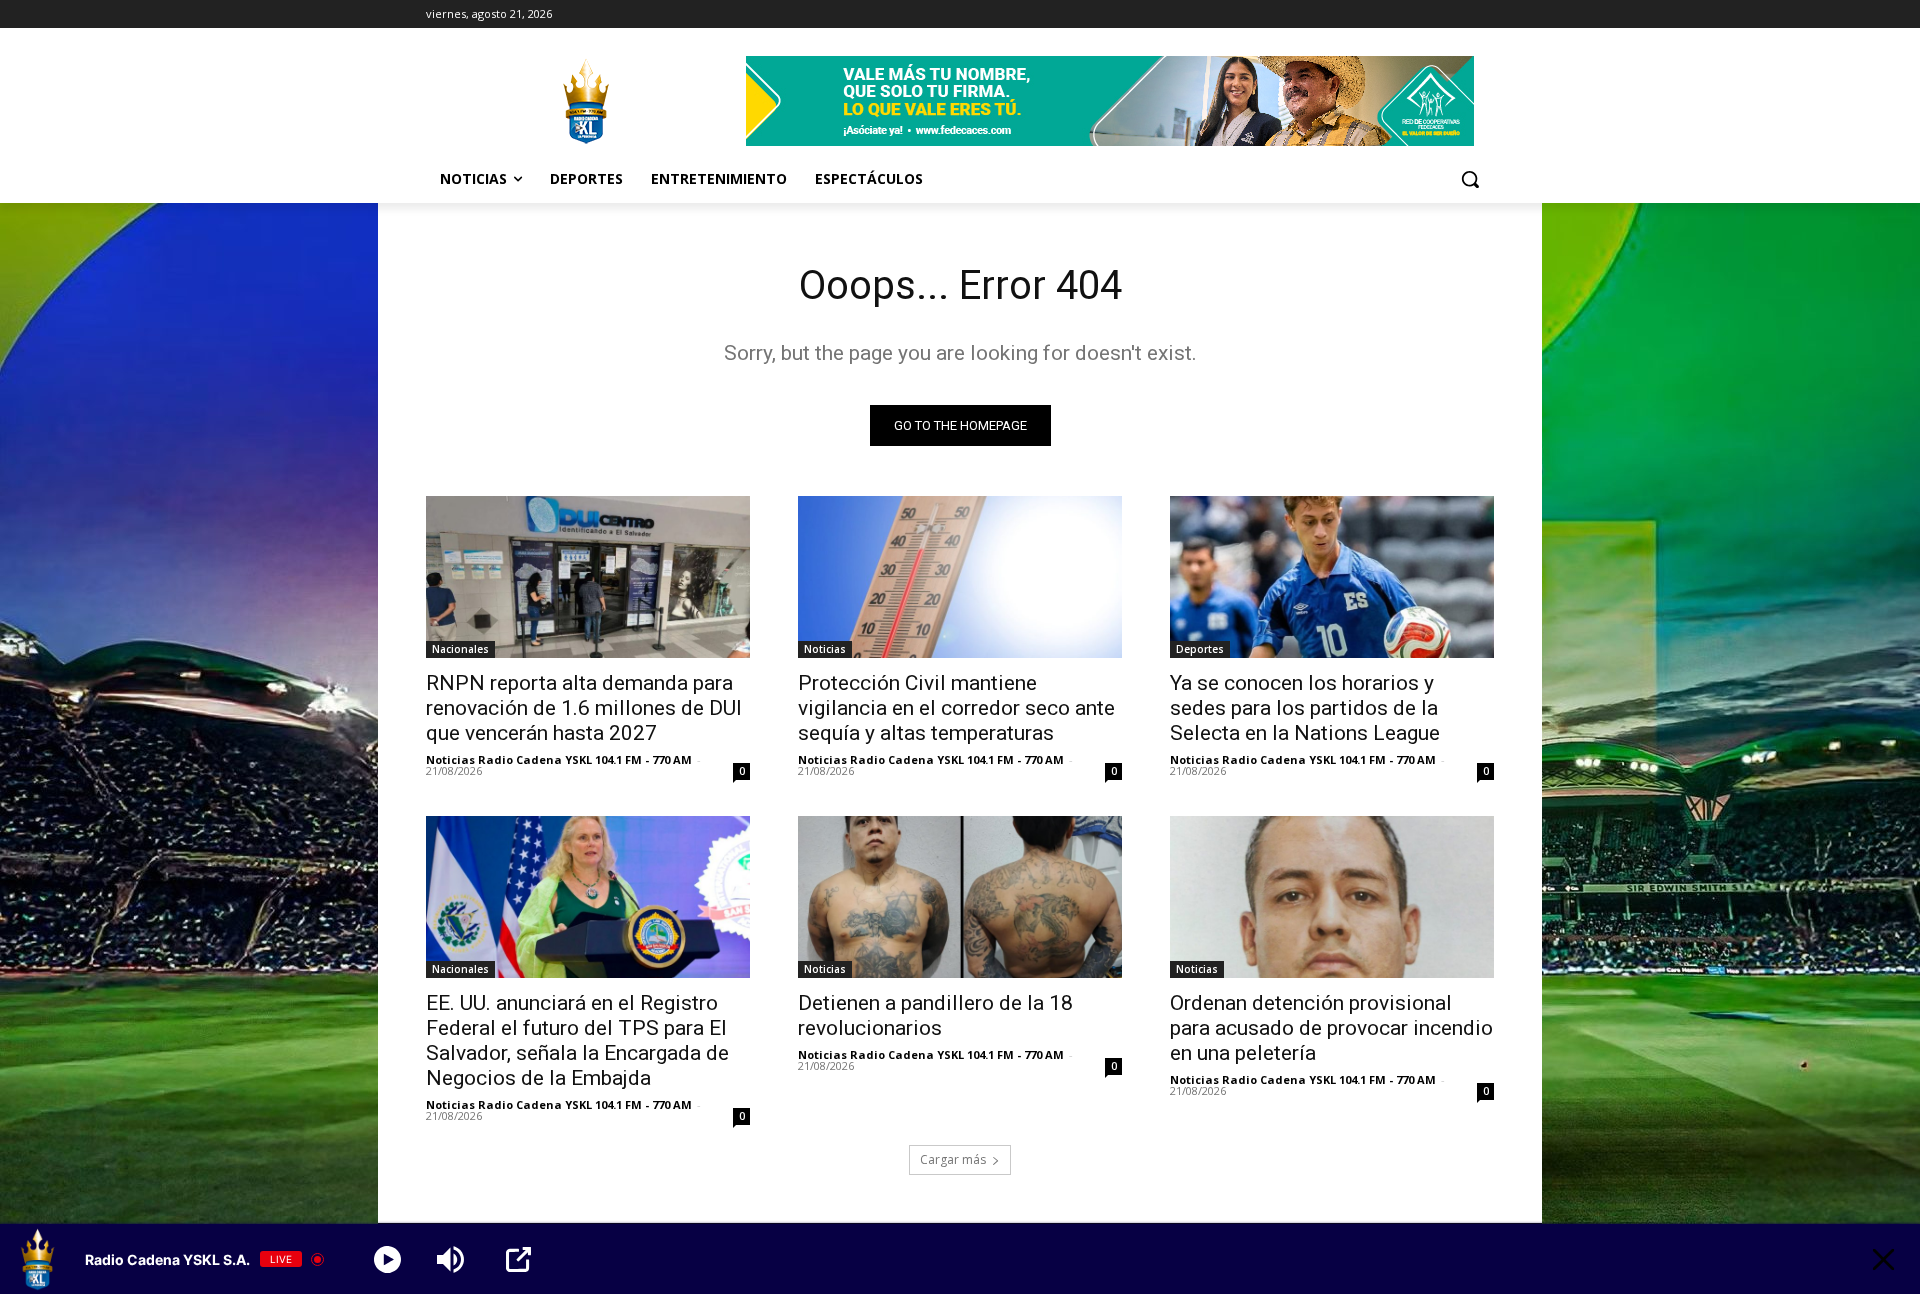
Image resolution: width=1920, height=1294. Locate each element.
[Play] (387, 1259)
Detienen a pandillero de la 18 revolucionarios (935, 1015)
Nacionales (460, 649)
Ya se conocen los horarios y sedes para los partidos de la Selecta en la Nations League (1305, 708)
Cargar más (953, 1159)
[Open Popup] (518, 1259)
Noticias (825, 649)
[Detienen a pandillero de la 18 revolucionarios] (960, 897)
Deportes (1200, 649)
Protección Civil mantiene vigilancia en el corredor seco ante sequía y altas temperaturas (956, 708)
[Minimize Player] (1883, 1259)
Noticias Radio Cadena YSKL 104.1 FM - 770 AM (559, 759)
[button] (1470, 179)
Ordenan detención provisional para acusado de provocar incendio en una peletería (1331, 1028)
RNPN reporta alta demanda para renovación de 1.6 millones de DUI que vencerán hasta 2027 (584, 708)
